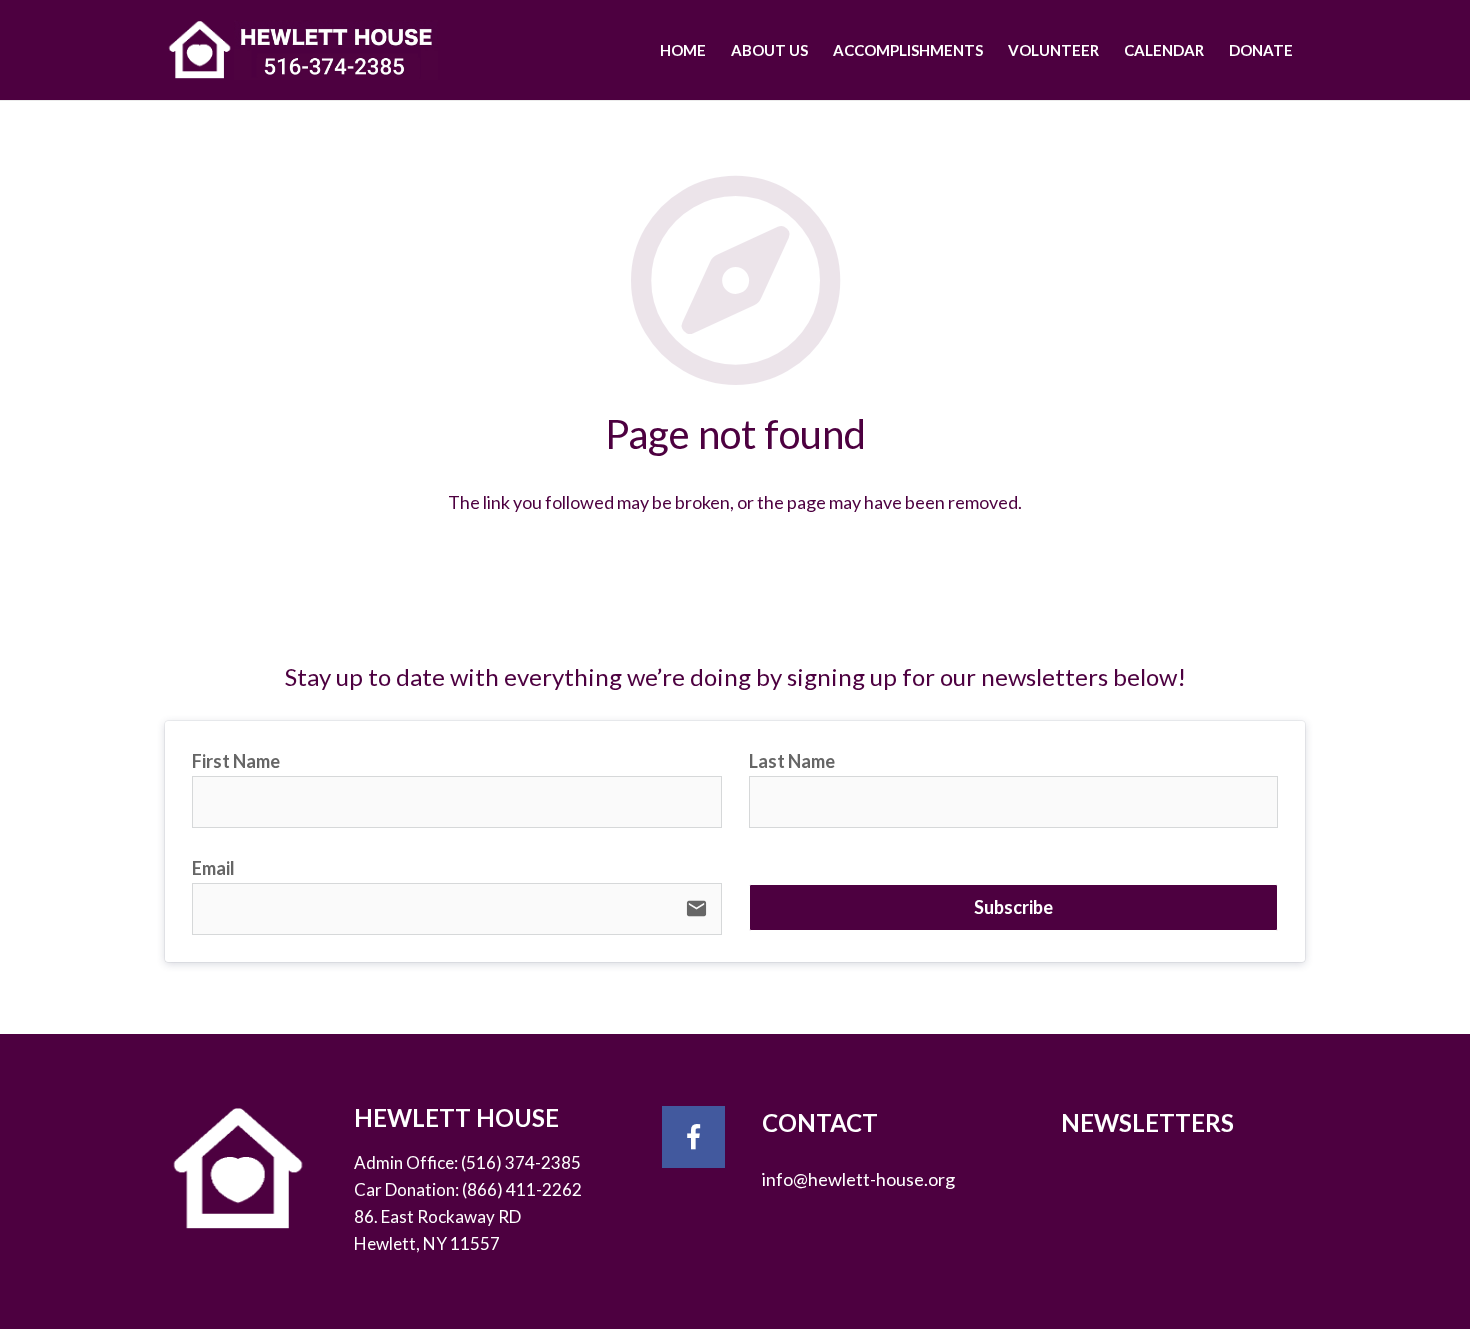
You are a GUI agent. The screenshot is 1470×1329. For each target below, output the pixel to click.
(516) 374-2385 (521, 1162)
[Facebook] (693, 1137)
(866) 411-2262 (522, 1189)
